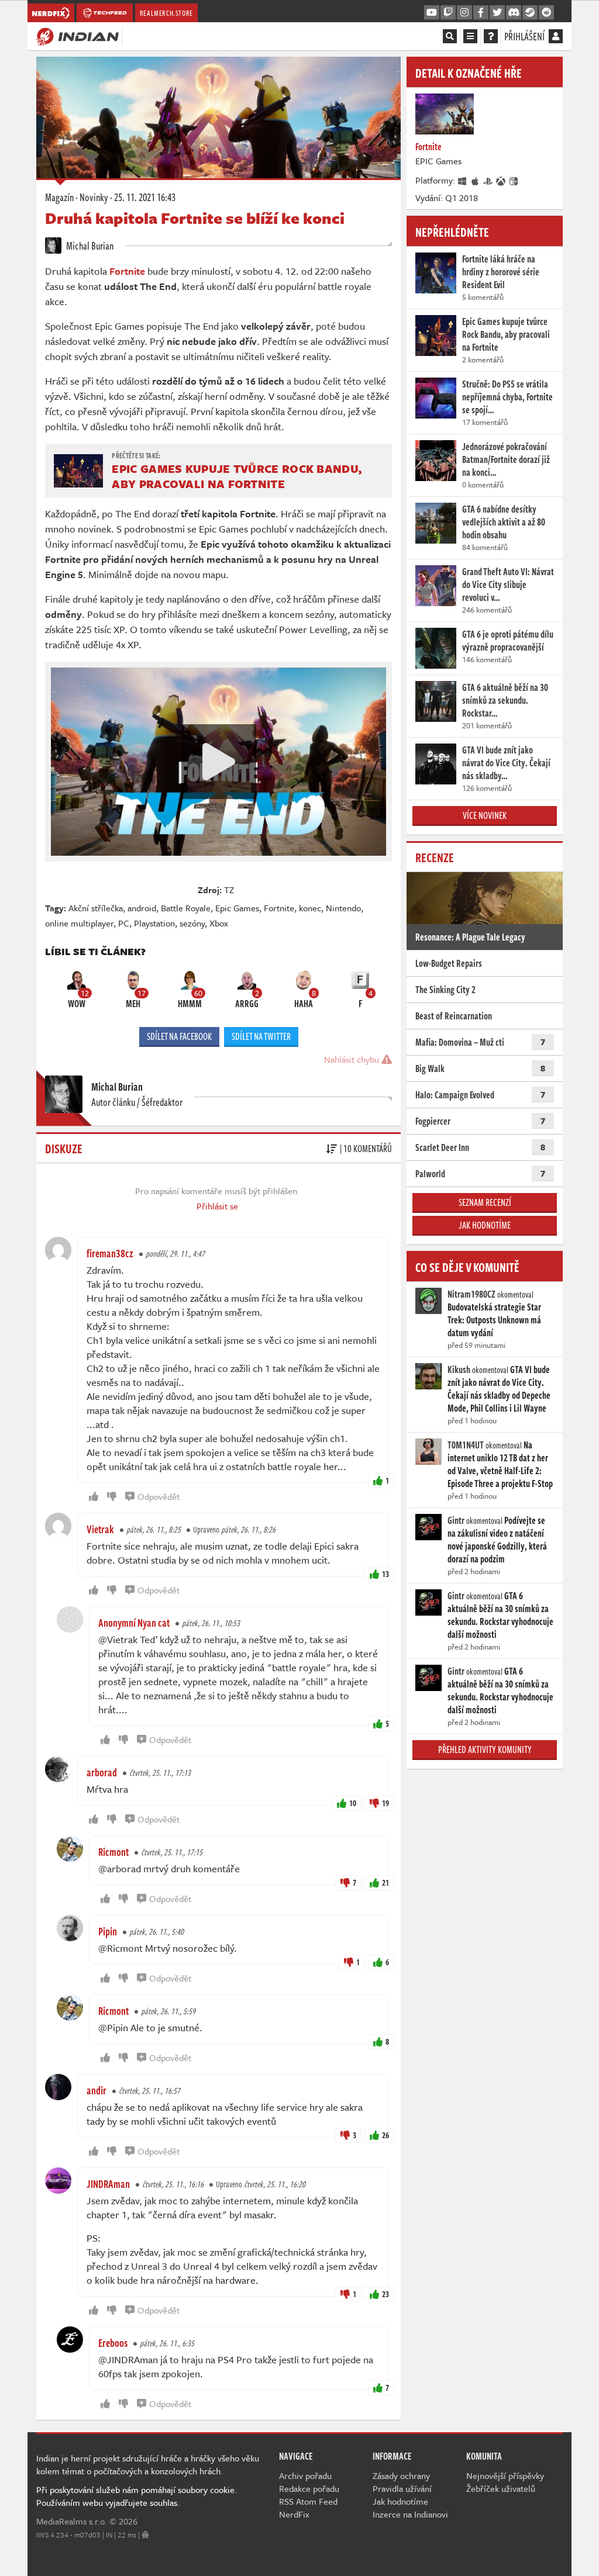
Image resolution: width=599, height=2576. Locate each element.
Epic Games (237, 908)
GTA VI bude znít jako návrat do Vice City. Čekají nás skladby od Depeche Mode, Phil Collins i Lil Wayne (499, 1389)
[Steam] (530, 13)
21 (385, 1882)
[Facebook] (481, 13)
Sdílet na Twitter (261, 1036)
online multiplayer (79, 923)
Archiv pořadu (305, 2475)
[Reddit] (546, 13)
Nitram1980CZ (471, 1294)
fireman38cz (110, 1253)
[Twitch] (448, 13)
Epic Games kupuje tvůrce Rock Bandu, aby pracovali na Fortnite (237, 476)
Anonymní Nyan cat (134, 1623)
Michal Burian (89, 246)
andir (97, 2090)
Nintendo (343, 908)
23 (385, 2294)
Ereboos (113, 2343)
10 (353, 1803)
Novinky (94, 197)
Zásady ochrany (401, 2475)
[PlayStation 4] (488, 180)
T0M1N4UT (466, 1445)
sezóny (192, 923)
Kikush (459, 1370)
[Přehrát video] (219, 762)
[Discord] (514, 13)
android (142, 908)
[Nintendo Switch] (514, 180)
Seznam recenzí (485, 1202)
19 (385, 1803)
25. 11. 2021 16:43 (145, 197)
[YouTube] (432, 13)
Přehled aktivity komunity (485, 1749)
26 (385, 2135)
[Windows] (463, 180)
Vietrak (100, 1529)
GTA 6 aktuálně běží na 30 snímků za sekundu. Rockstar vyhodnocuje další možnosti (500, 1615)
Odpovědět (159, 1496)
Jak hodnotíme (485, 1225)
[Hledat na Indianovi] (450, 36)
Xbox (219, 923)
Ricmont (113, 1852)
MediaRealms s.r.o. (72, 2521)
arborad (102, 1772)
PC (124, 923)
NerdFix (294, 2514)
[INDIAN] (78, 36)
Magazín (59, 197)
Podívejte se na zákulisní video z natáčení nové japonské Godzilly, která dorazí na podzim (497, 1540)
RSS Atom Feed (308, 2501)
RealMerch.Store (166, 13)
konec (310, 908)
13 (385, 1574)
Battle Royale (186, 908)
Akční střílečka (96, 908)
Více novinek (485, 815)
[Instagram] (464, 13)
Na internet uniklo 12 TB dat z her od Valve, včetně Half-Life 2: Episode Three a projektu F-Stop (500, 1464)
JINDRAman (108, 2184)
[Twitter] (497, 13)
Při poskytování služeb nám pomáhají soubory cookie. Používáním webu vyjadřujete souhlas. (137, 2496)
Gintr (456, 1520)
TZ (229, 890)
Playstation (154, 923)
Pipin (108, 1931)
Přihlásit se (217, 1206)
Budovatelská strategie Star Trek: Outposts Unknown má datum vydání (494, 1320)
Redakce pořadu (309, 2488)
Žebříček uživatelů (501, 2488)
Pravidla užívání (402, 2488)
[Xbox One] (501, 180)
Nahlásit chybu (353, 1059)
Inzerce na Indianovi (410, 2514)
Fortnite (279, 908)
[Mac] (476, 180)
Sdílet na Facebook (179, 1036)
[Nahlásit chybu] (145, 2534)
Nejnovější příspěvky (505, 2475)
